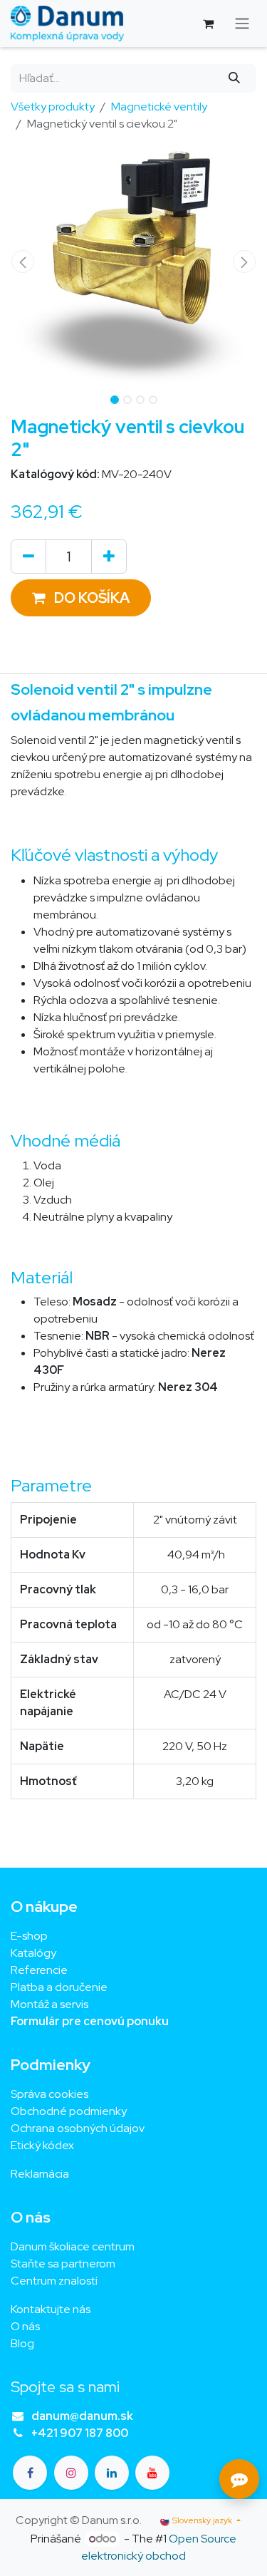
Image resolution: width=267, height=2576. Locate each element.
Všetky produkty (53, 107)
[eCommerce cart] (208, 24)
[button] (23, 262)
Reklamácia (40, 2174)
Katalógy (33, 1953)
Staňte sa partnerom (63, 2264)
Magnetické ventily (159, 107)
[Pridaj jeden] (109, 557)
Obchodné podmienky (69, 2111)
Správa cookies (49, 2094)
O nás (25, 2326)
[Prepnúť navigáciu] (242, 24)
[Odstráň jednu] (28, 557)
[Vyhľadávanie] (235, 78)
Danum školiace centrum (73, 2246)
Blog (22, 2343)
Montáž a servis (49, 2004)
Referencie (39, 1970)
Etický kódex (43, 2145)
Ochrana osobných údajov (78, 2128)
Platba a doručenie (59, 1987)
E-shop (29, 1936)
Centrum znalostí (54, 2281)
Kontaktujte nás (51, 2309)
